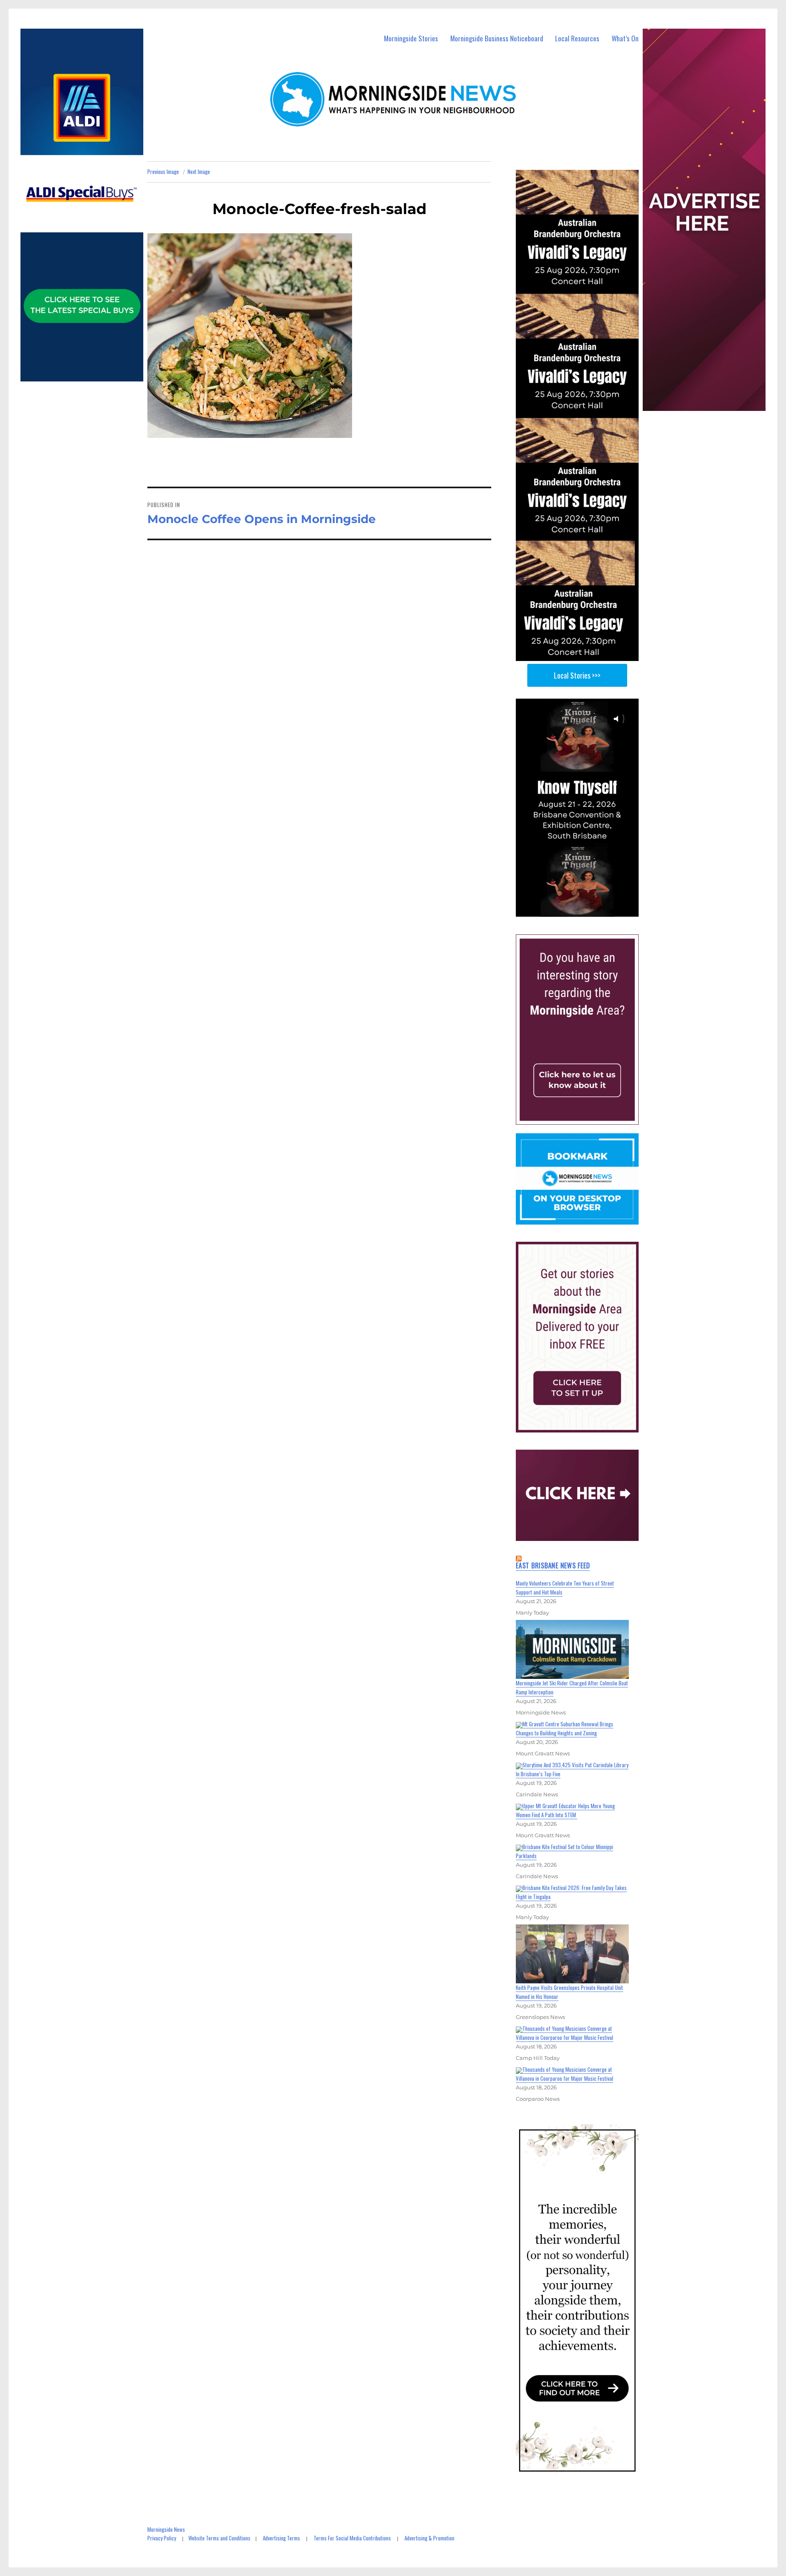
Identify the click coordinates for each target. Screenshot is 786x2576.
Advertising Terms (281, 2538)
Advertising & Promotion (429, 2538)
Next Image (199, 171)
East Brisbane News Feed (553, 1565)
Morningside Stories (411, 38)
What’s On (625, 38)
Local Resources (577, 38)
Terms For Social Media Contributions (352, 2538)
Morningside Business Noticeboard (497, 38)
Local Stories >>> (577, 675)
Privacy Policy (162, 2538)
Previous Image (163, 171)
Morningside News (166, 2529)
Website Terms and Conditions (219, 2538)
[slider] (585, 910)
